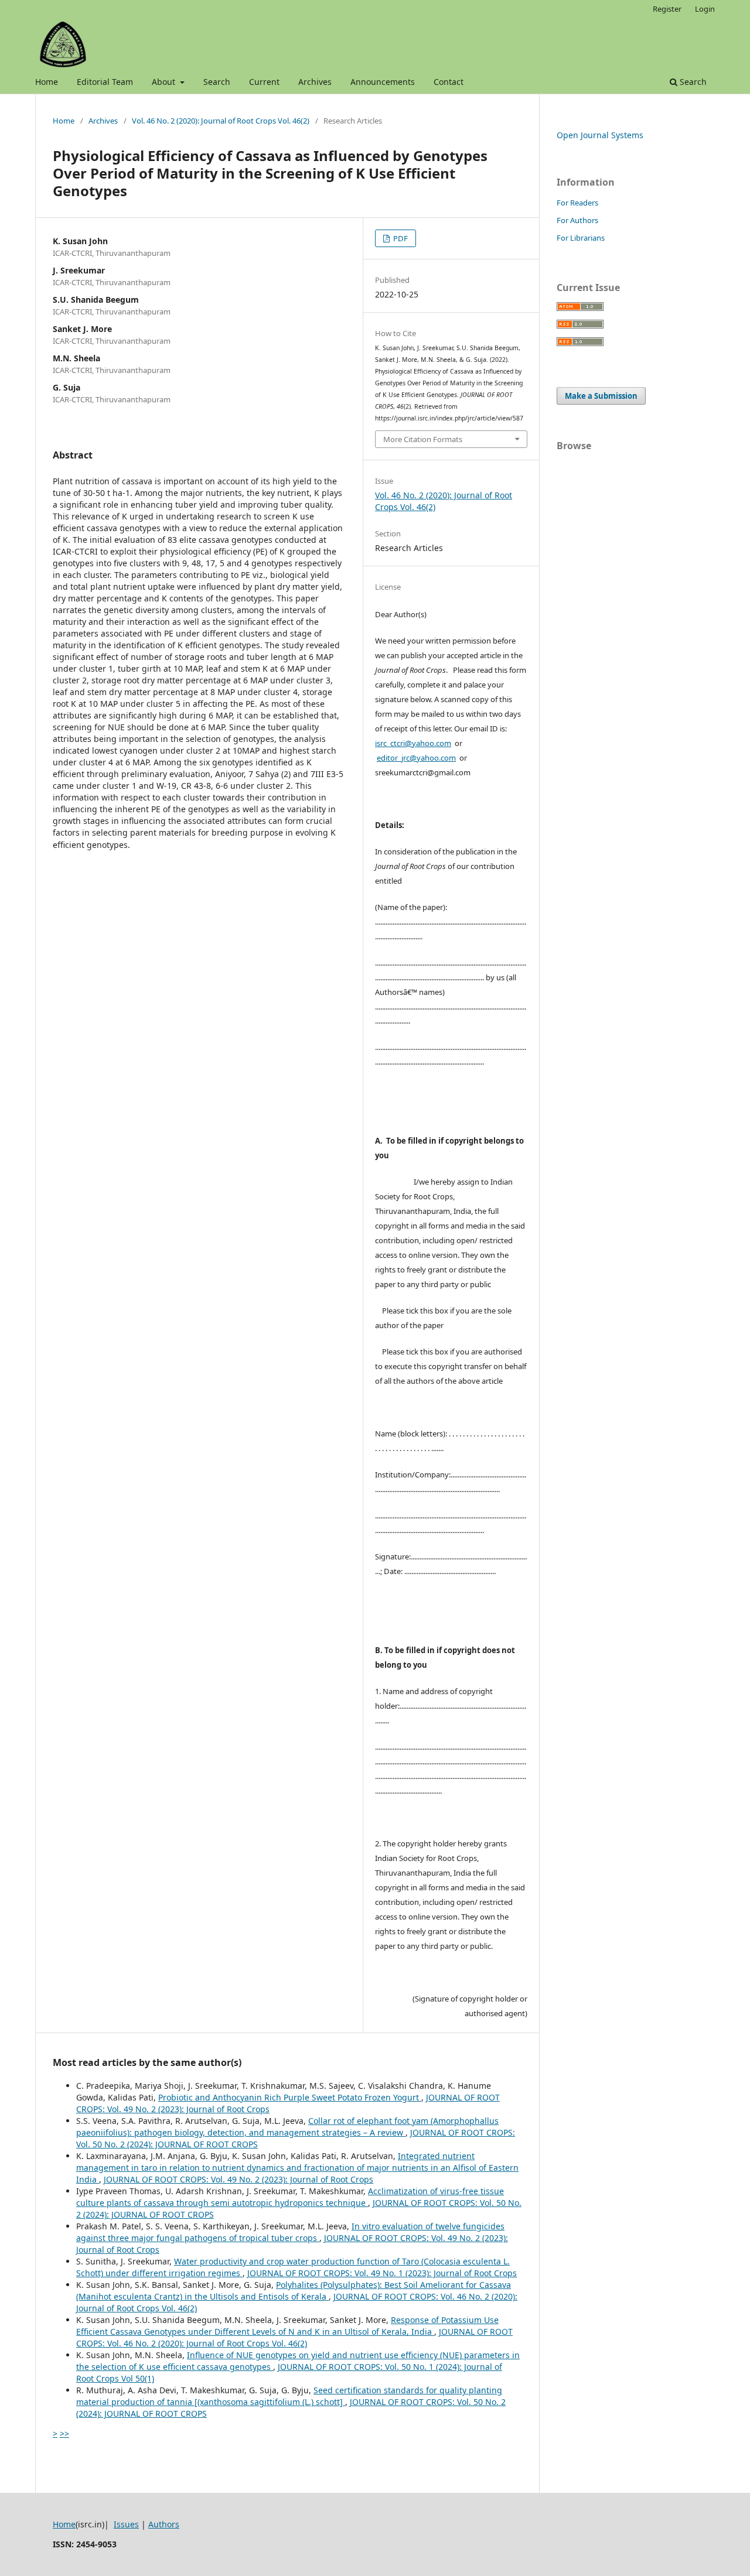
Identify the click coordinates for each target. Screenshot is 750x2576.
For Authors (577, 220)
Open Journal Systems (600, 135)
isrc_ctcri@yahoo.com (413, 743)
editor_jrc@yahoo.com (416, 758)
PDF (400, 238)
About (165, 82)
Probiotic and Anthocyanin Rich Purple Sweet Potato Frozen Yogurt (290, 2097)
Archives (315, 82)
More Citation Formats (423, 439)
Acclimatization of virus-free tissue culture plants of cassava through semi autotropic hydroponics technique (290, 2197)
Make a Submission (601, 396)
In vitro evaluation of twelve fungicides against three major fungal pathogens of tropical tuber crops (290, 2232)
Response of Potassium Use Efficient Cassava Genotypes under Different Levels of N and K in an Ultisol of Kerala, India (287, 2326)
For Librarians (581, 238)
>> (64, 2433)
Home (47, 82)
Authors (164, 2524)
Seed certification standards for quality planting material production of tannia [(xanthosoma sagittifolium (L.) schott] (289, 2396)
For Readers (577, 203)
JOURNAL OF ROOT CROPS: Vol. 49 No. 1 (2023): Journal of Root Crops (382, 2273)
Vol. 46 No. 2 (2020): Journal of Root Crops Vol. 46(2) (221, 121)
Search (217, 82)
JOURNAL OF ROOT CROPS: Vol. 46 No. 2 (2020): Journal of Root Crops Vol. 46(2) (294, 2337)
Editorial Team (105, 82)
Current (264, 82)
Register (667, 9)
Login (705, 9)
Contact (449, 82)
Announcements (383, 82)
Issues (126, 2524)
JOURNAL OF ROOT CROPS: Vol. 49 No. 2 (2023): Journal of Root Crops (238, 2179)
